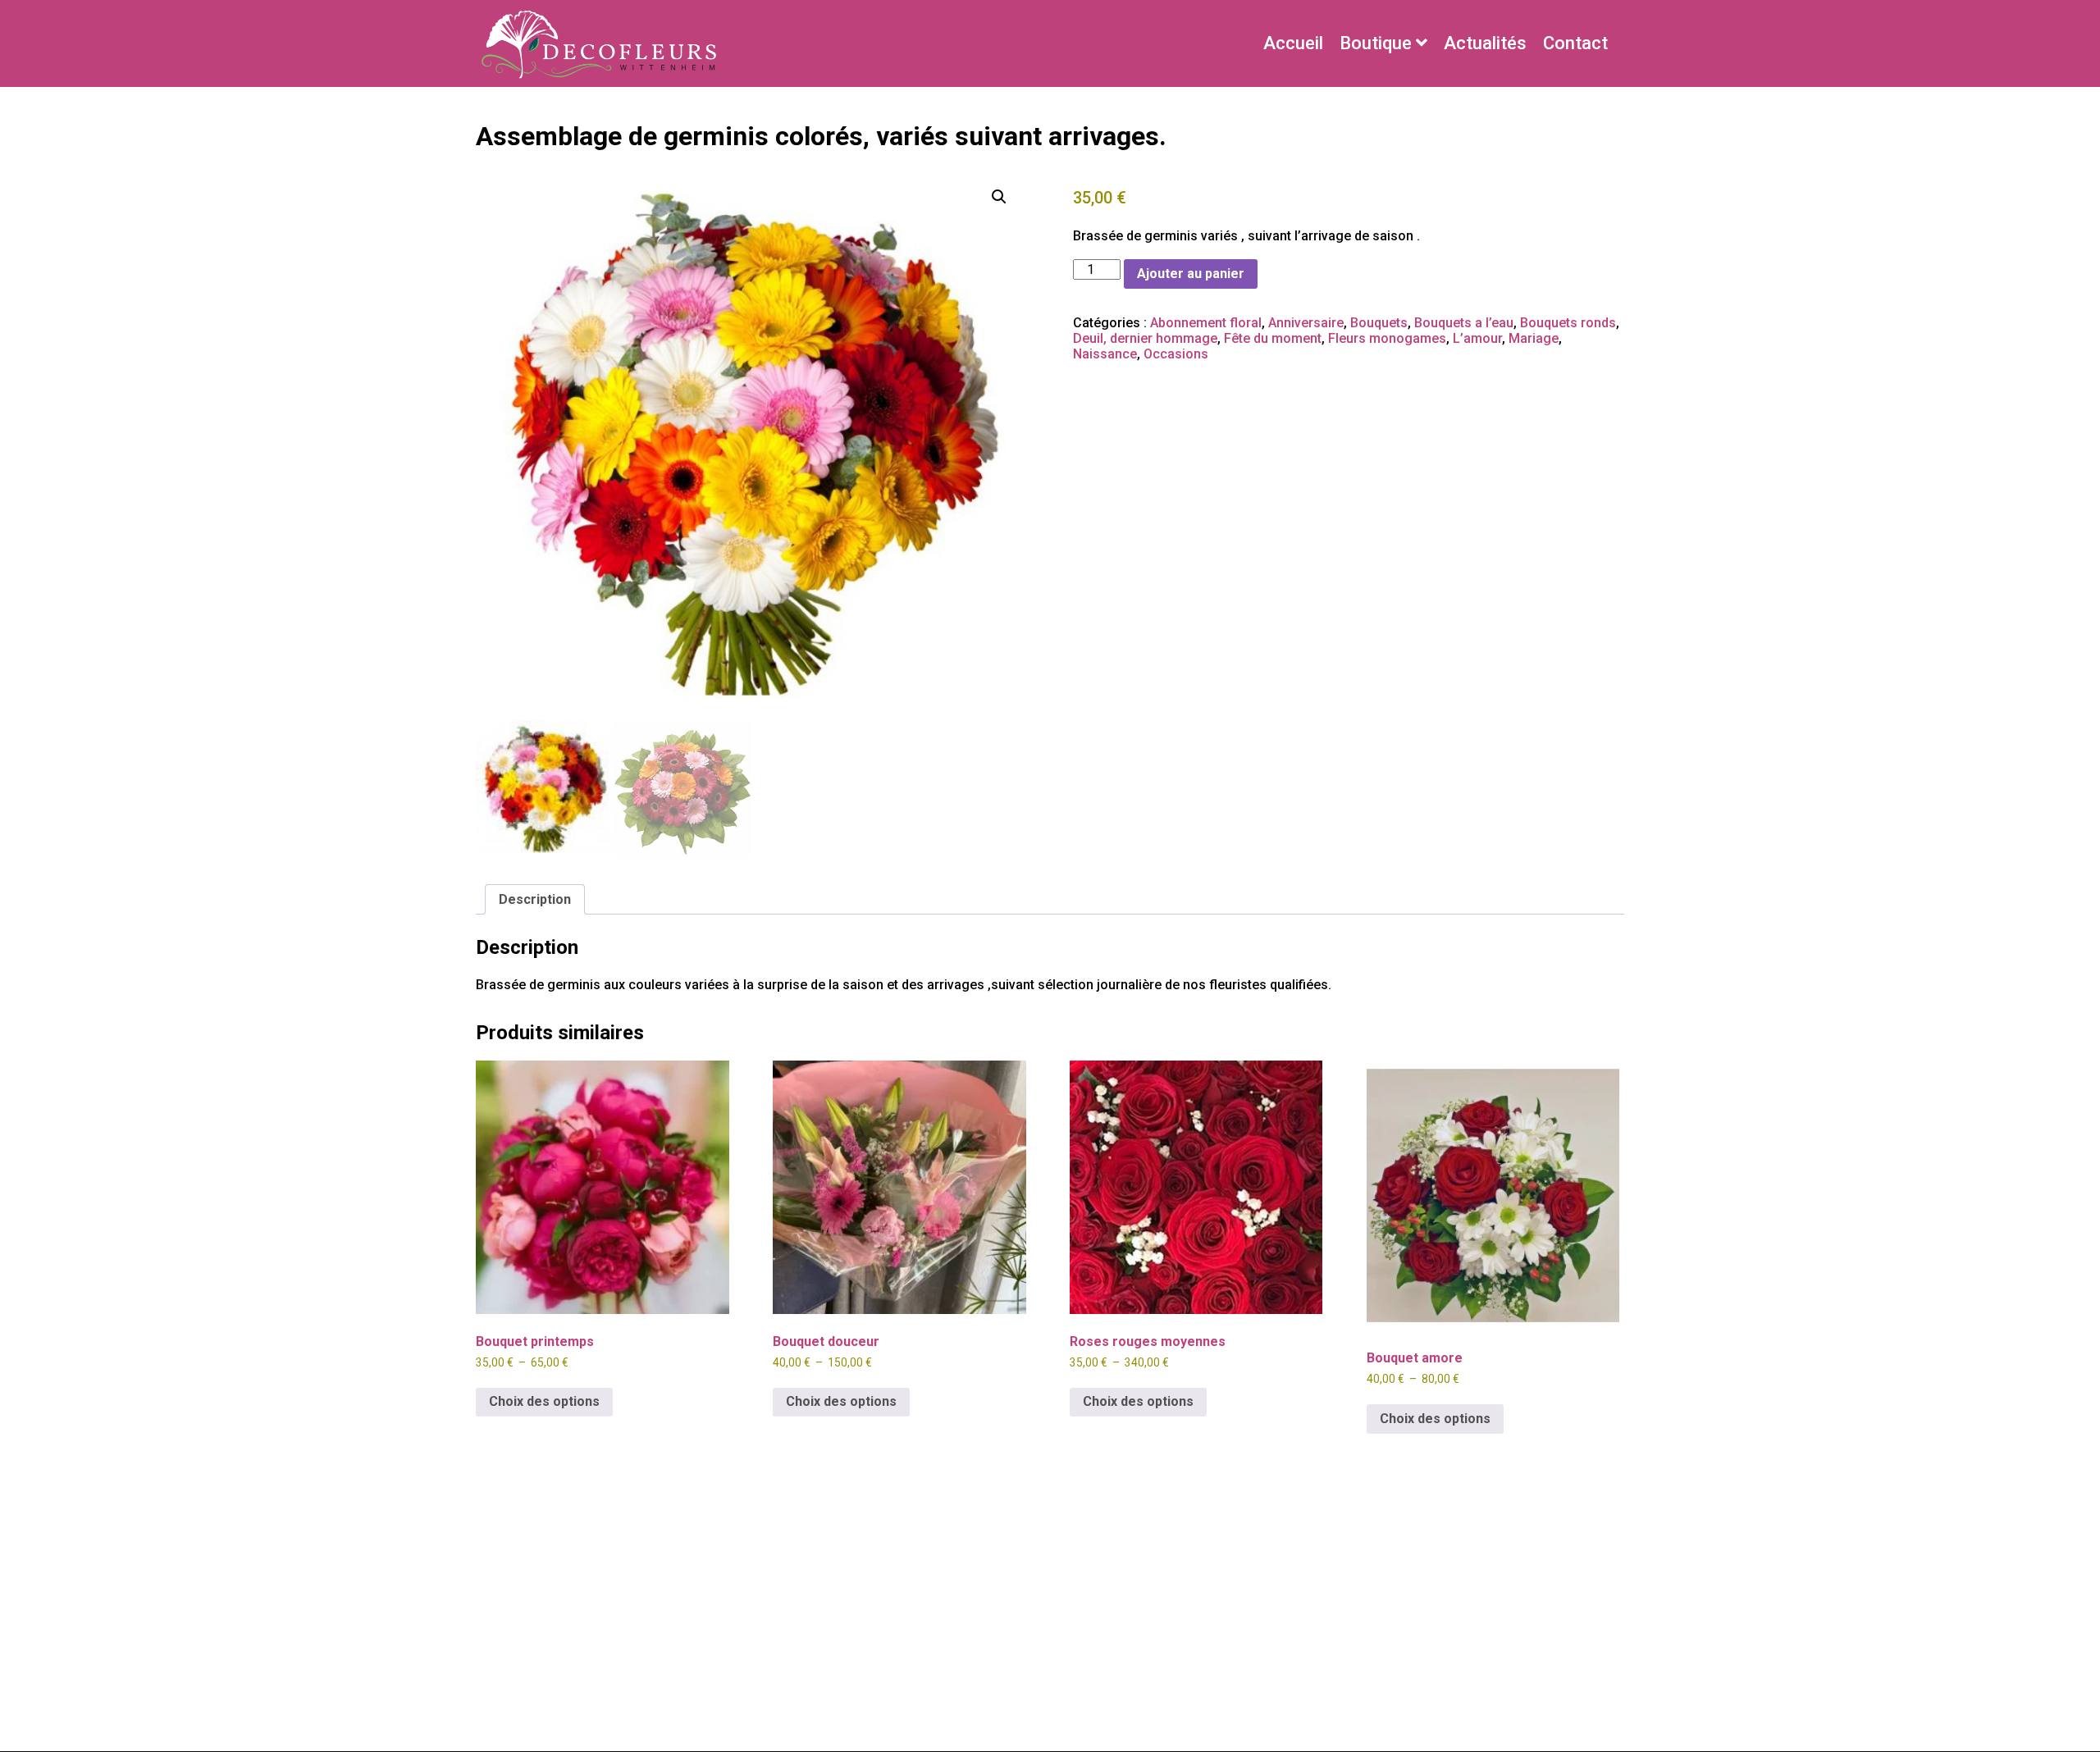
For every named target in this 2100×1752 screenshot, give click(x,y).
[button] (999, 197)
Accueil (1293, 43)
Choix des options (544, 1401)
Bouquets (1379, 323)
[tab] (535, 899)
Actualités (1485, 43)
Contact (1575, 43)
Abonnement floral (1206, 323)
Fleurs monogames (1387, 338)
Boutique (1376, 43)
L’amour (1477, 338)
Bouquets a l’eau (1464, 323)
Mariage (1534, 338)
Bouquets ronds (1568, 323)
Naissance (1105, 354)
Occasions (1176, 354)
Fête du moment (1273, 338)
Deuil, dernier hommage (1145, 338)
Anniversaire (1306, 323)
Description (535, 899)
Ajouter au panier (1191, 274)
